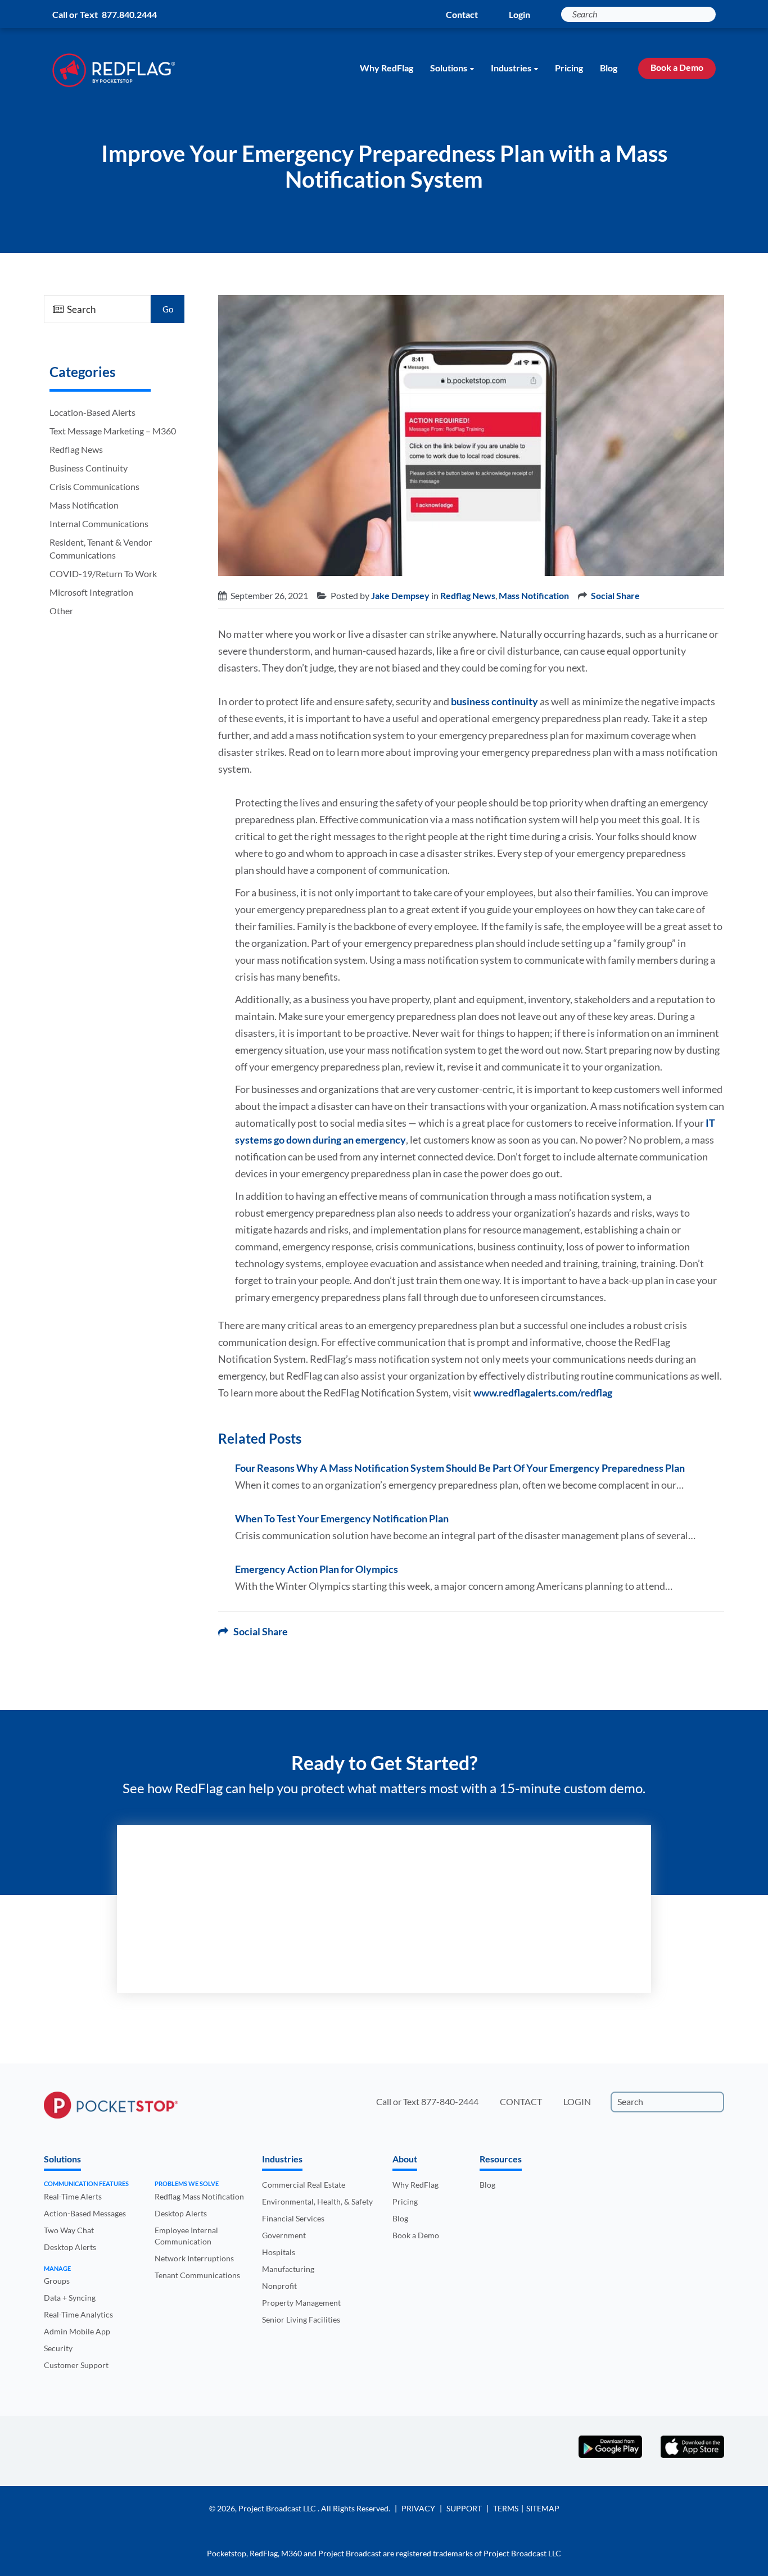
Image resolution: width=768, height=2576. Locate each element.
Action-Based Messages (85, 2213)
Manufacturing (288, 2269)
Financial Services (293, 2218)
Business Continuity (89, 468)
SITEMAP (543, 2508)
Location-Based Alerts (92, 412)
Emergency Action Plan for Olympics (317, 1569)
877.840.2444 (129, 14)
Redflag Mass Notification (199, 2196)
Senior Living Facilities (301, 2319)
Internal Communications (99, 523)
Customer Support (76, 2365)
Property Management (301, 2303)
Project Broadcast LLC (278, 2508)
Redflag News (76, 449)
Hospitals (279, 2252)
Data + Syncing (70, 2298)
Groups (57, 2281)
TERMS (506, 2508)
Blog (609, 68)
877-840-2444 (450, 2101)
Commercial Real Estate (304, 2185)
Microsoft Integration (91, 592)
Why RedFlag (387, 68)
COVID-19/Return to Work (103, 573)
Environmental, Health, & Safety (317, 2201)
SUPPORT (464, 2508)
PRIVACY (418, 2508)
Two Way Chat (69, 2230)
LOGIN (577, 2101)
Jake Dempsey (400, 595)
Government (284, 2235)
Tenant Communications (197, 2275)
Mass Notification (84, 505)
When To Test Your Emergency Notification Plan (342, 1518)
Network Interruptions (194, 2258)
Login (519, 14)
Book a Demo (677, 67)
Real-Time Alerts (73, 2196)
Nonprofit (279, 2286)
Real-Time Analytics (78, 2314)
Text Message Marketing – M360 (113, 431)
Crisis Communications (94, 486)
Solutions (449, 68)
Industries (511, 68)
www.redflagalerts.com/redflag (543, 1393)
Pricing (569, 68)
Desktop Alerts (70, 2247)
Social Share (615, 595)
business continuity (494, 701)
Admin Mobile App (77, 2331)
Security (58, 2348)
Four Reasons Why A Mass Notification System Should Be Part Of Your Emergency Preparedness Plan (460, 1468)
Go (168, 309)
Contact (462, 14)
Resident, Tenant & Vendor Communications (101, 548)
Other (61, 611)
